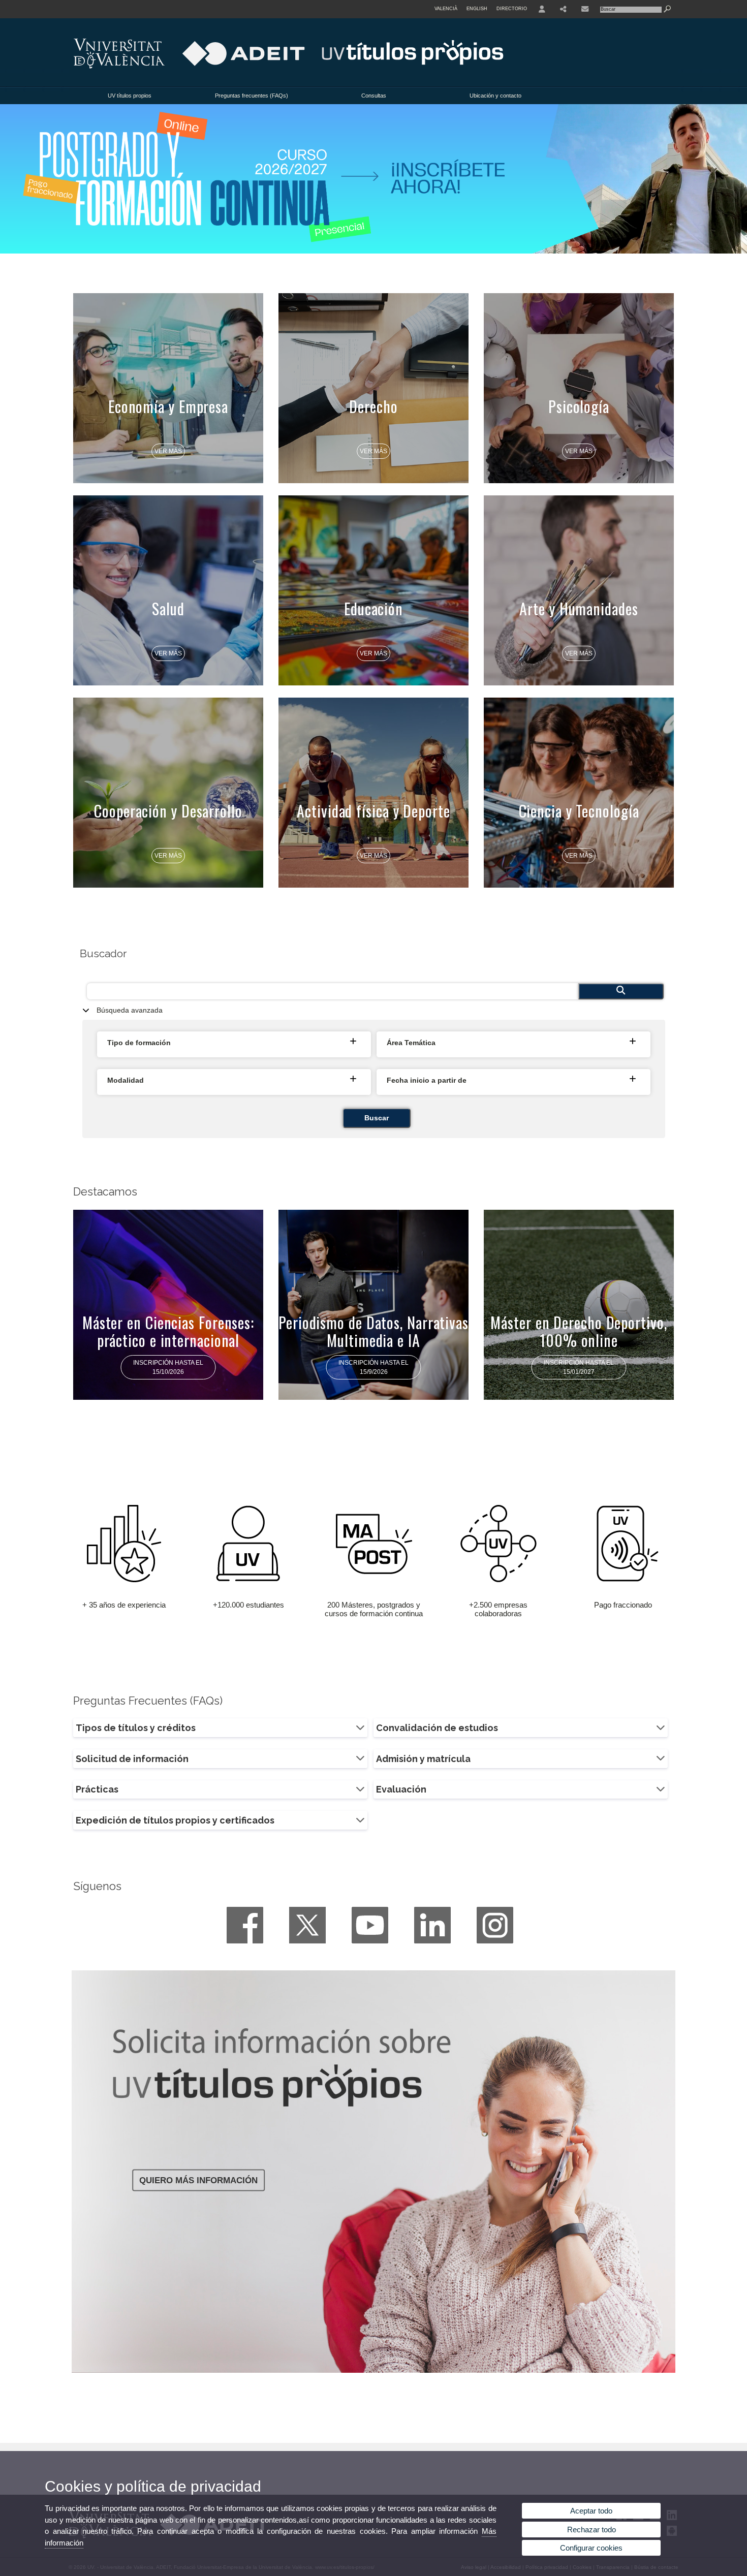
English (477, 9)
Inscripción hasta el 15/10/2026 (168, 1367)
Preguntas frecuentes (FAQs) (252, 96)
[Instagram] (495, 1925)
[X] (307, 1925)
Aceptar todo (591, 2511)
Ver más (168, 451)
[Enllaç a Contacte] (585, 9)
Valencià (446, 9)
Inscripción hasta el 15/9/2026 (373, 1367)
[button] (235, 1043)
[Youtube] (370, 1925)
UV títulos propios (130, 96)
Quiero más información (198, 2180)
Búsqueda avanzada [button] (130, 1010)
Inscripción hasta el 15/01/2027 (579, 1367)
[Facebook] (245, 1925)
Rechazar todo (592, 2530)
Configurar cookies (591, 2548)
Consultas (374, 96)
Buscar (377, 1118)
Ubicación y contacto (495, 96)
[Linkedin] (432, 1925)
